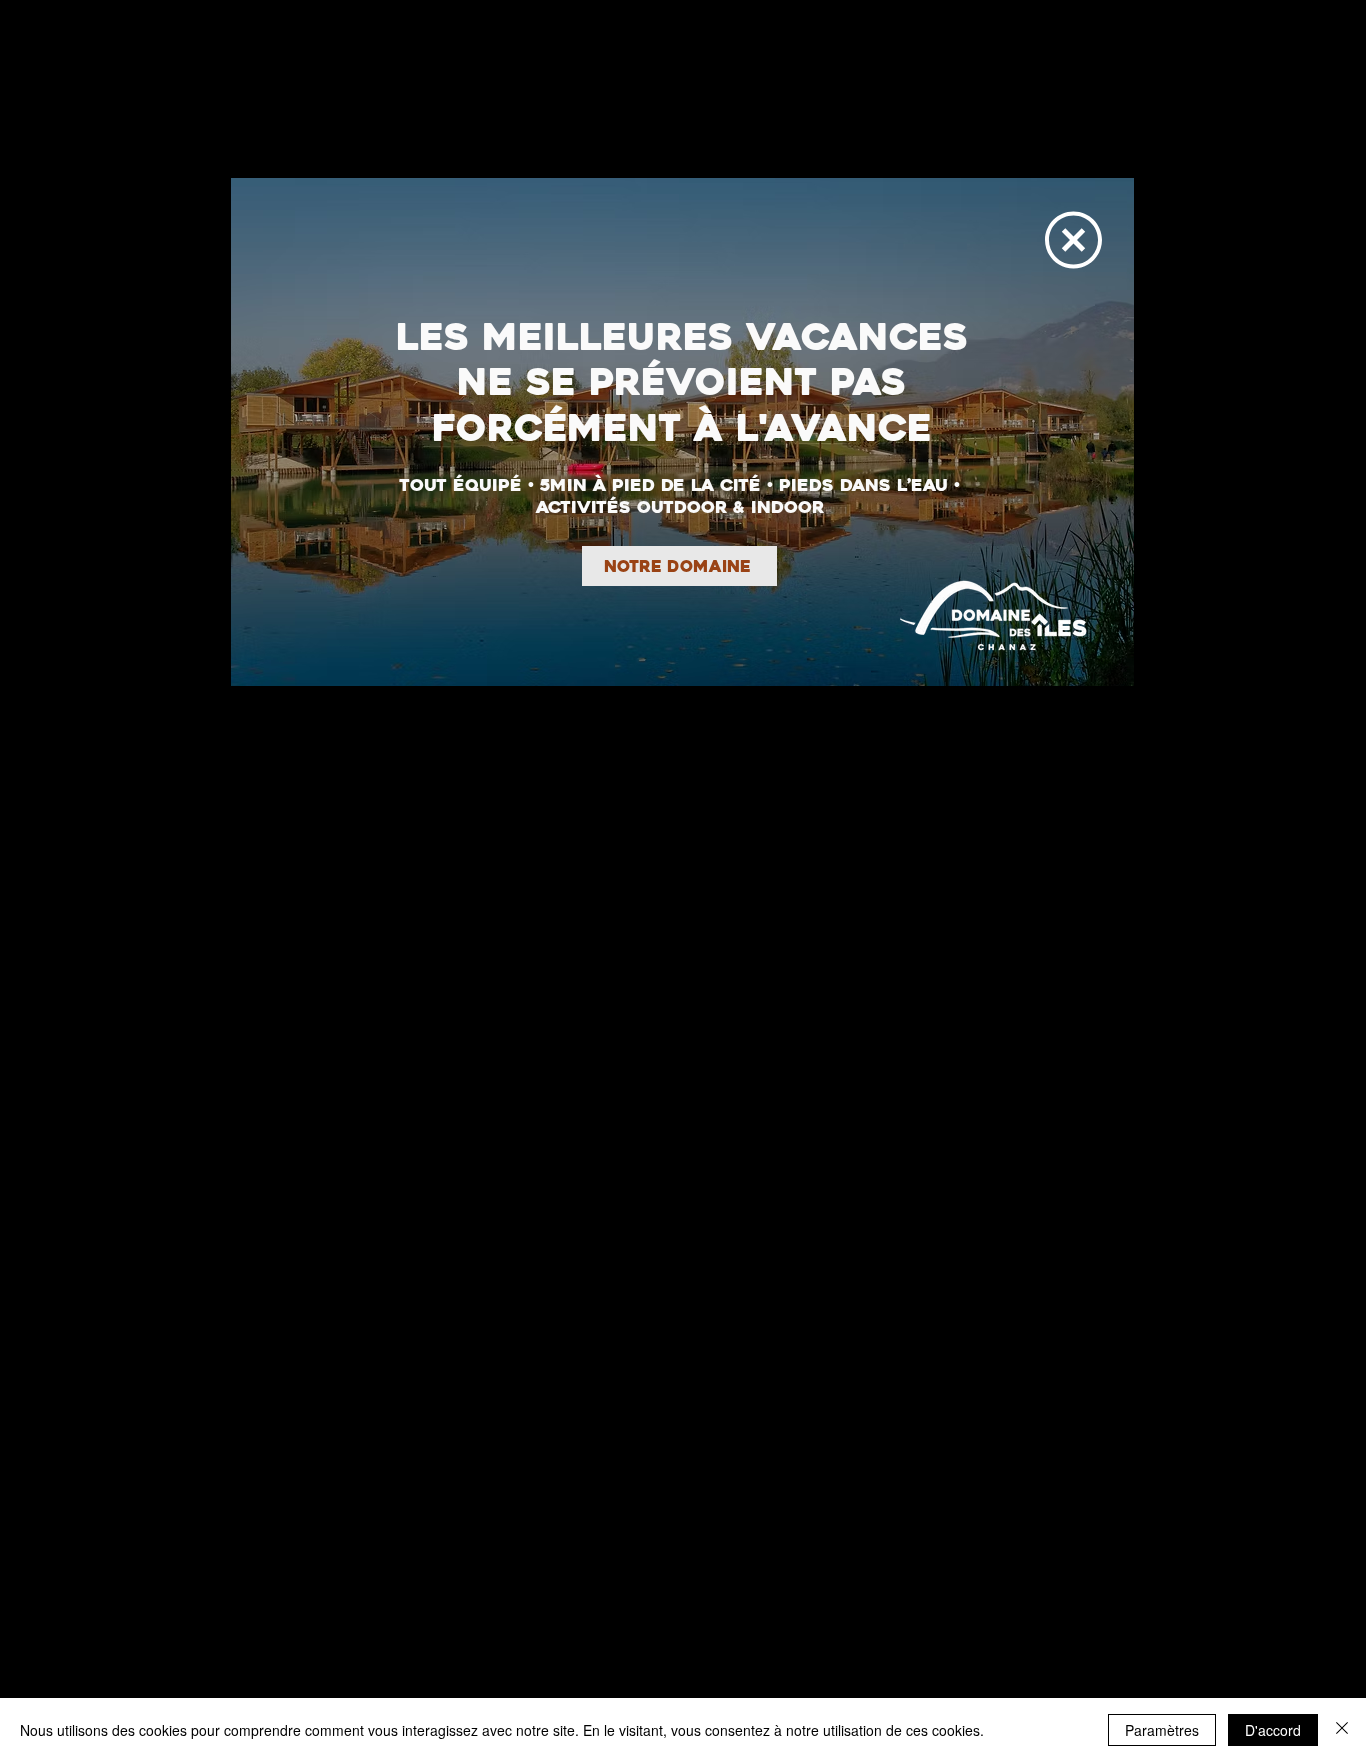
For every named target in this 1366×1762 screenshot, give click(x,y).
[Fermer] (1342, 1730)
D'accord (1273, 1730)
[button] (1073, 240)
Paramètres (1162, 1730)
